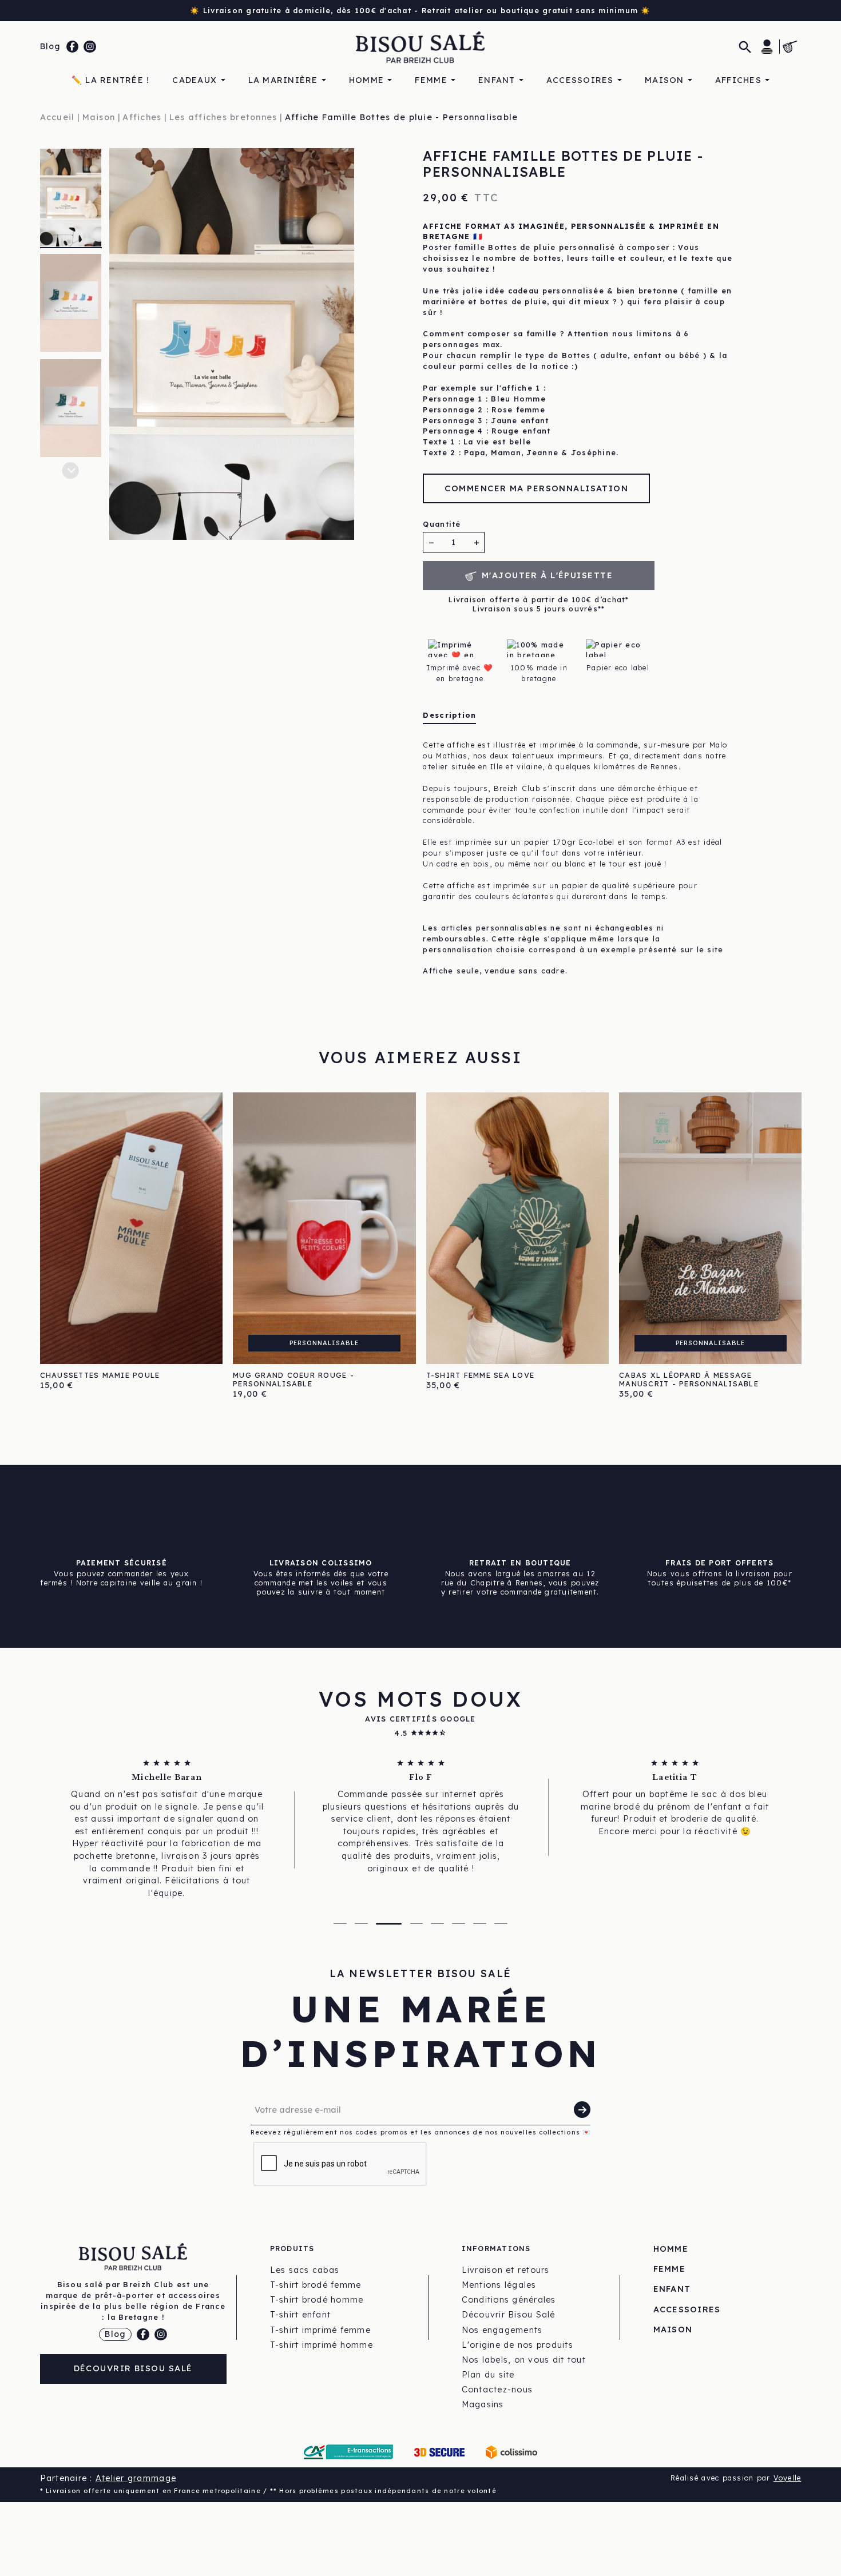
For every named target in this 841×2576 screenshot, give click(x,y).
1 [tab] (340, 1923)
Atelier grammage (136, 2478)
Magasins (483, 2404)
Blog (51, 46)
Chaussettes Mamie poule (100, 1375)
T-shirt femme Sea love (481, 1375)
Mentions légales (499, 2285)
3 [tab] (389, 1924)
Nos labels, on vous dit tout (524, 2360)
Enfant (672, 2289)
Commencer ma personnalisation (536, 488)
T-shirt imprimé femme (320, 2330)
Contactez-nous (497, 2390)
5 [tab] (437, 1923)
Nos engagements (502, 2330)
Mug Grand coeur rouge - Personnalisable (293, 1379)
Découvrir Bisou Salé (133, 2368)
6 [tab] (459, 1923)
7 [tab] (480, 1923)
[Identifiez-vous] (767, 46)
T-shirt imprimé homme (322, 2345)
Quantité (442, 524)
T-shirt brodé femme (316, 2285)
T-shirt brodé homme (317, 2300)
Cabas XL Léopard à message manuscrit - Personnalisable (689, 1379)
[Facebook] (73, 47)
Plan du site (488, 2375)
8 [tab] (501, 1923)
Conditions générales (509, 2300)
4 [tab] (417, 1923)
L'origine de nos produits (518, 2345)
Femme (669, 2269)
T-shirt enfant (301, 2315)
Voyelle (788, 2478)
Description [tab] (449, 715)
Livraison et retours (506, 2270)
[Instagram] (90, 47)
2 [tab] (361, 1923)
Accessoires (687, 2309)
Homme (671, 2249)
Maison (673, 2329)
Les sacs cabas (305, 2270)
